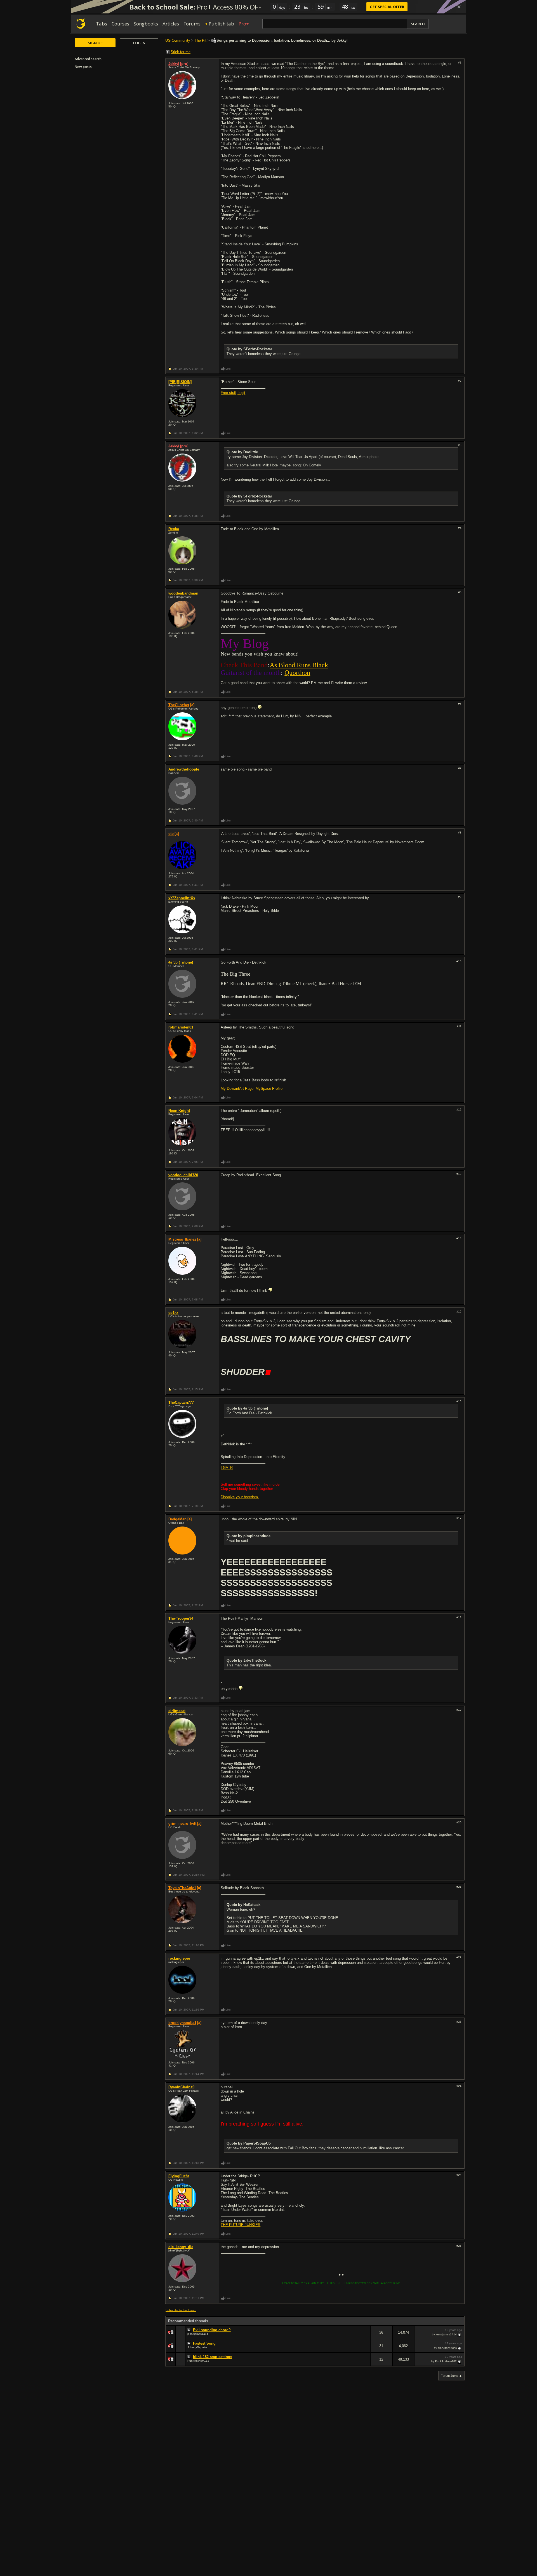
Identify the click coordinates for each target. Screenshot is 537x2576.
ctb (171, 834)
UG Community (178, 40)
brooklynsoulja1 (182, 2023)
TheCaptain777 (181, 1402)
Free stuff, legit (233, 393)
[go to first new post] (190, 2330)
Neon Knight (179, 1111)
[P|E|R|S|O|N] (180, 382)
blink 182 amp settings (213, 2357)
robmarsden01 (181, 1027)
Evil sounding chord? (212, 2330)
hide (366, 2336)
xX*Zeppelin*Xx (182, 898)
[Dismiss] (459, 7)
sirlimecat (177, 1711)
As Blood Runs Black (299, 665)
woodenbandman (183, 593)
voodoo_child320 (183, 1175)
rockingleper (179, 1958)
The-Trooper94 (181, 1618)
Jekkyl (174, 64)
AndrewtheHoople (184, 769)
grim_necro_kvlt (182, 1824)
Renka (174, 529)
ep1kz (173, 1313)
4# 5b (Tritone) (181, 962)
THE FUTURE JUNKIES (241, 2225)
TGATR (227, 1468)
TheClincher (179, 705)
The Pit (201, 40)
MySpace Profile (269, 1089)
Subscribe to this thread (181, 2310)
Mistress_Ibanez (182, 1239)
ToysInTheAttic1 (182, 1888)
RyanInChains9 (181, 2087)
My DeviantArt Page (237, 1089)
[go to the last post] (460, 2335)
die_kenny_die (181, 2247)
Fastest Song (204, 2343)
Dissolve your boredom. (240, 1497)
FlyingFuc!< (179, 2176)
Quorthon (297, 673)
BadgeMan (177, 1519)
